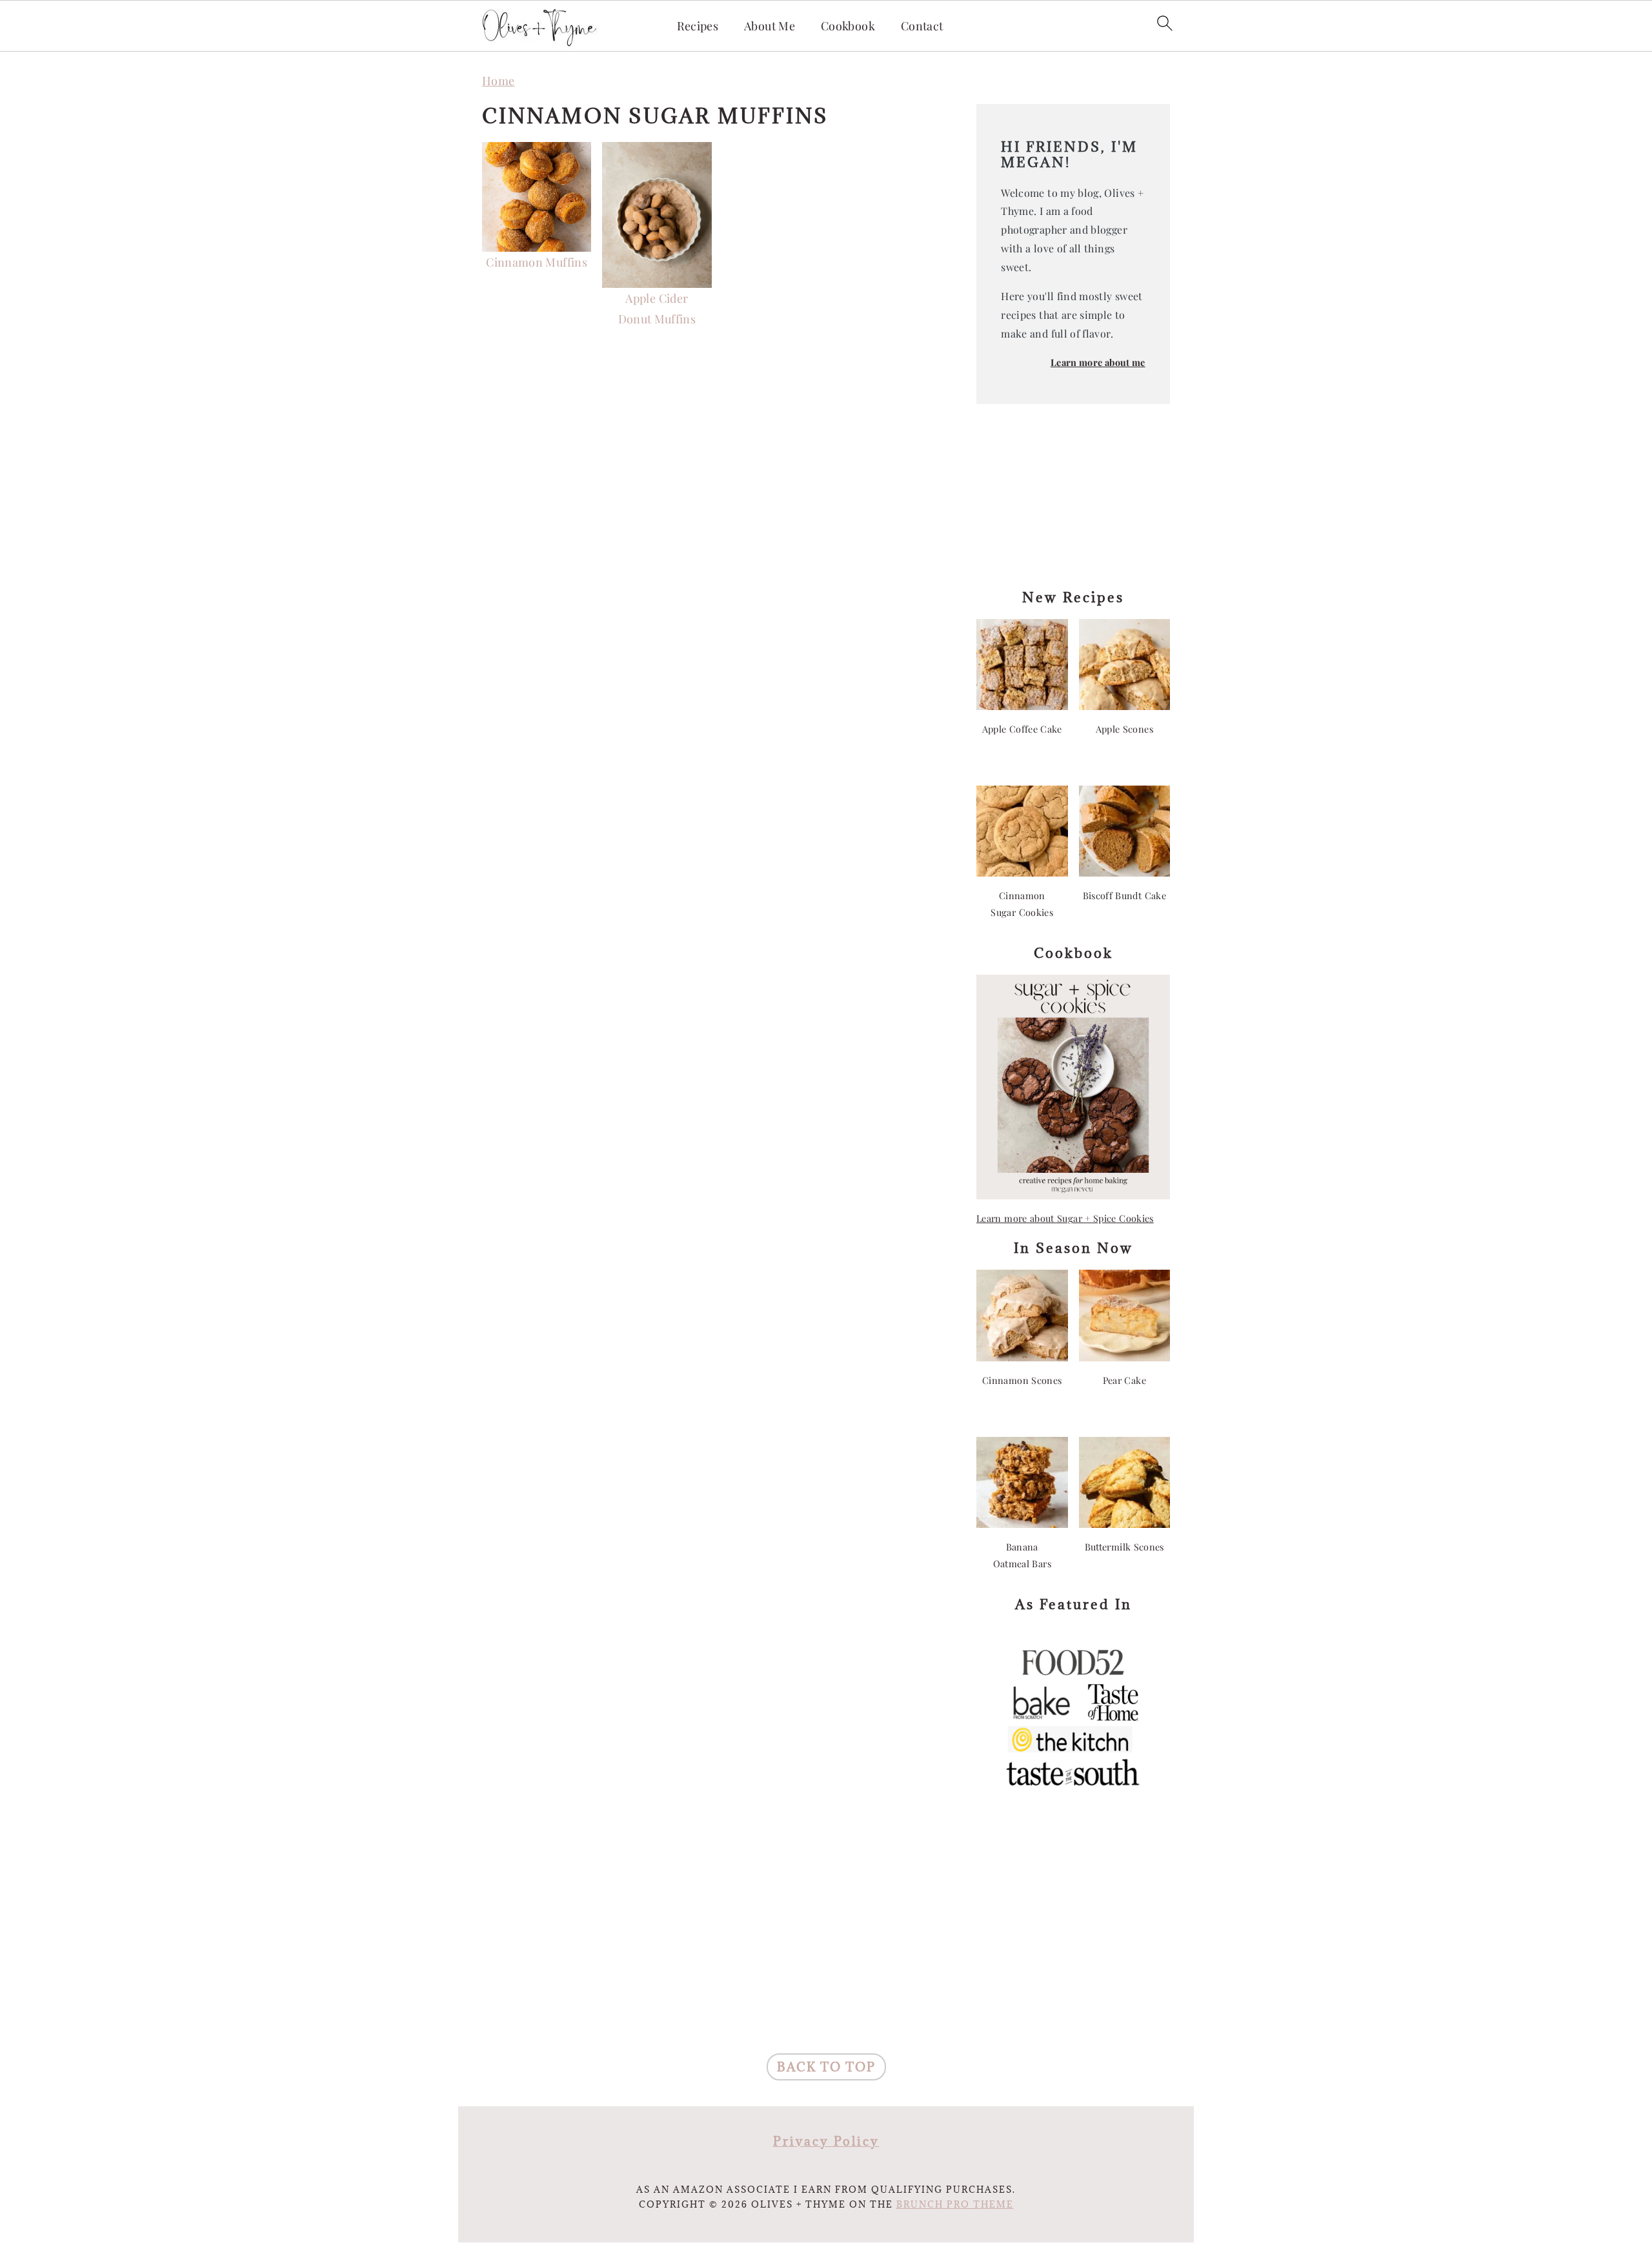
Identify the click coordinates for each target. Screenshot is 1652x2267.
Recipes (698, 26)
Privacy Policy (826, 2141)
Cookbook (848, 26)
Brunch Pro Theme (955, 2204)
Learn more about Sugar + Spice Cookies (1065, 1218)
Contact (922, 26)
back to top (826, 2067)
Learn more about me (1098, 362)
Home (498, 81)
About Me (770, 26)
